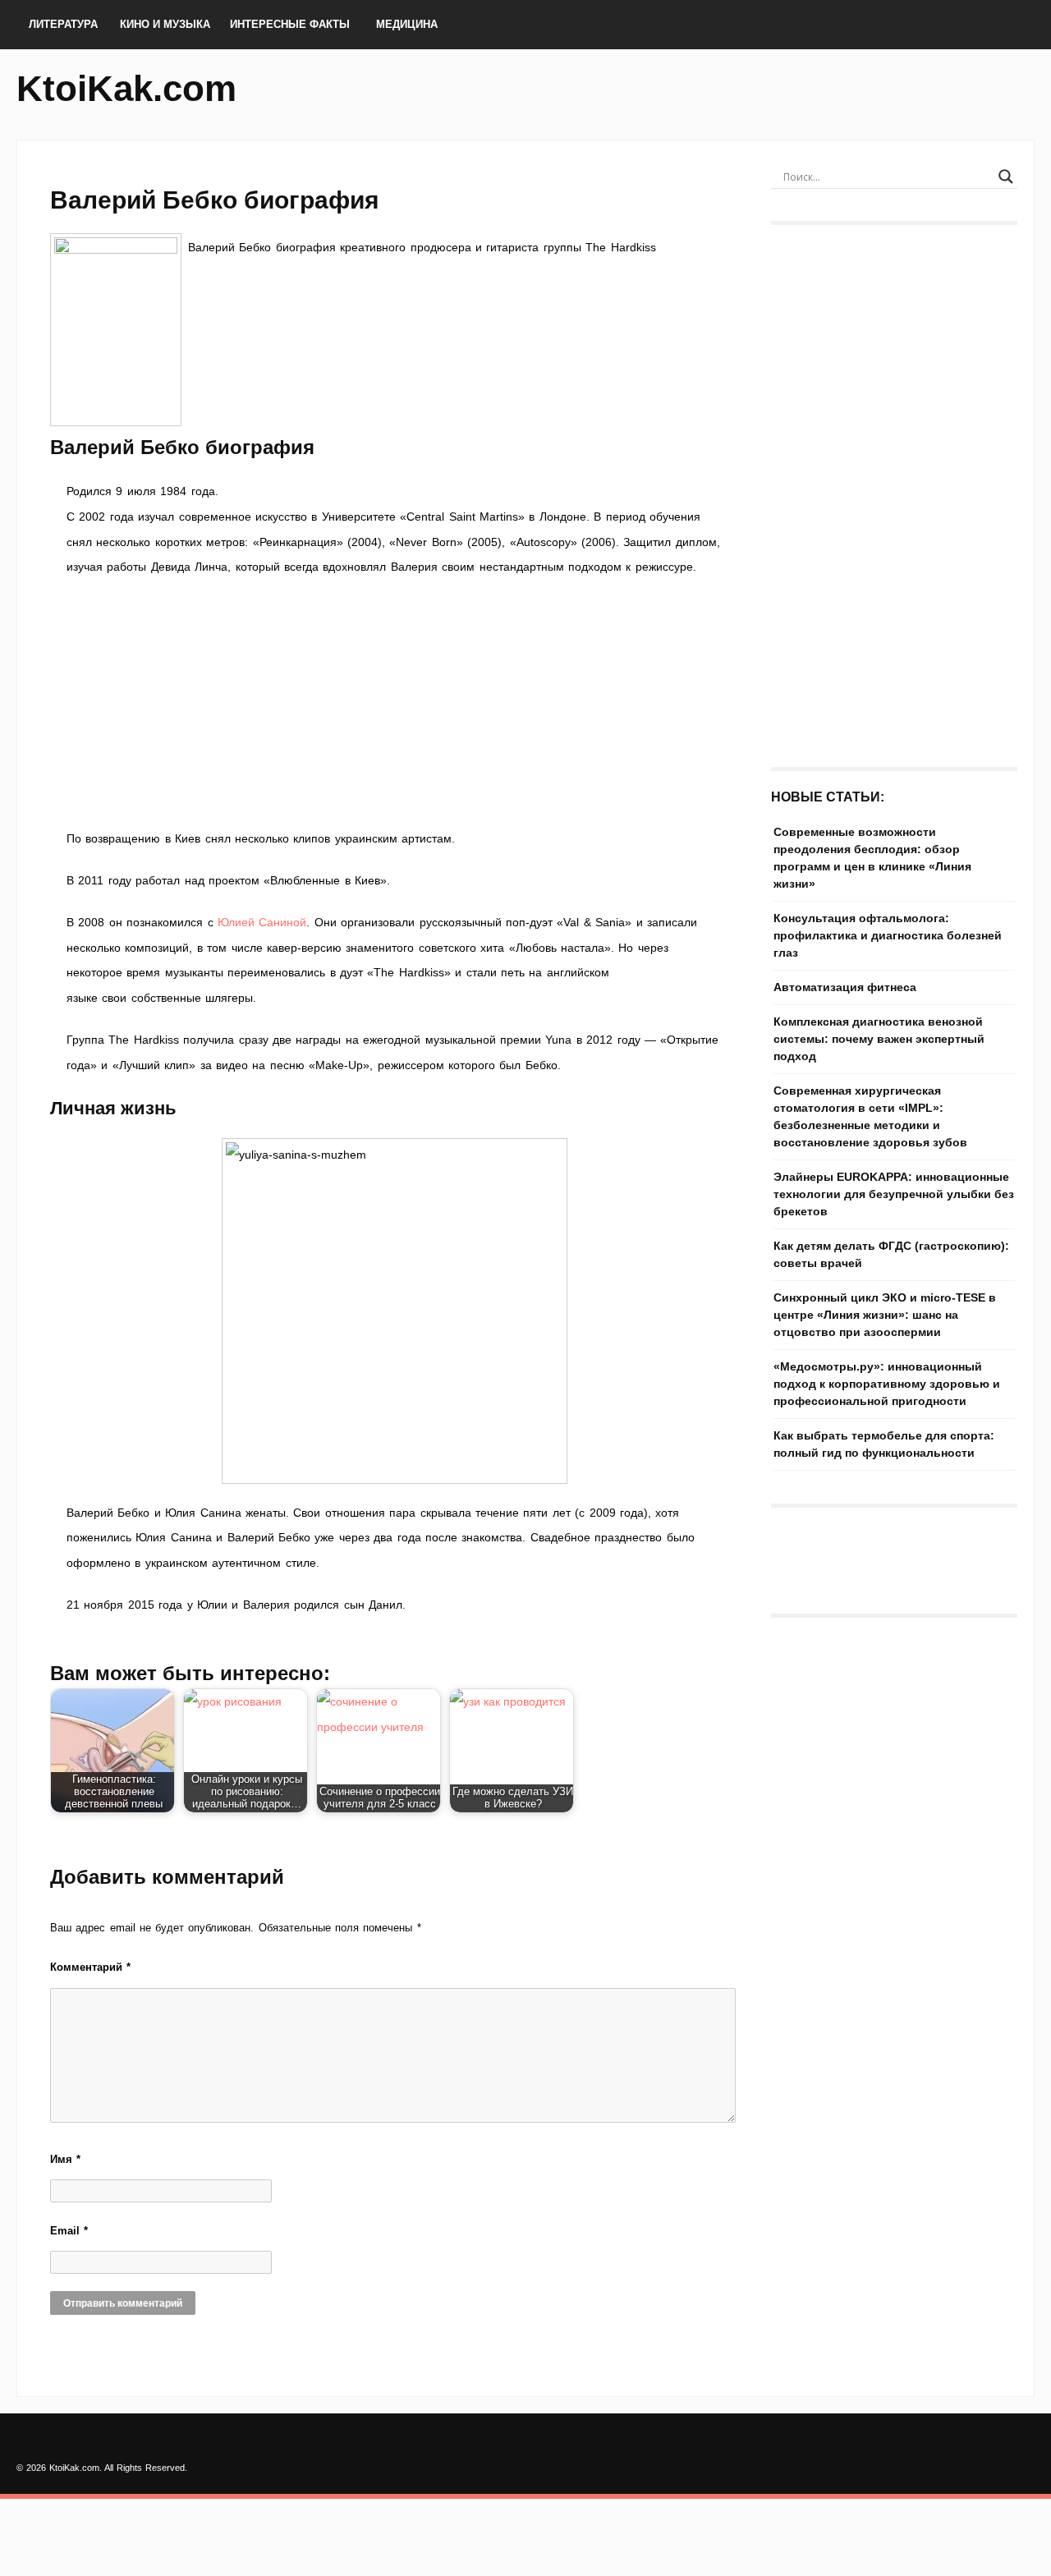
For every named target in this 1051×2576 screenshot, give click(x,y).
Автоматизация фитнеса (845, 987)
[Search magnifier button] (1006, 177)
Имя (65, 2159)
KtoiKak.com (126, 88)
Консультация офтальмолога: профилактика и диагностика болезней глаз (888, 935)
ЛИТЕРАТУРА (63, 24)
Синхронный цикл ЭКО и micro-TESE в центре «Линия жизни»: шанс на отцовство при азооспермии (885, 1315)
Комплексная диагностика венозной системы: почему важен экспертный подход (879, 1039)
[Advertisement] (394, 703)
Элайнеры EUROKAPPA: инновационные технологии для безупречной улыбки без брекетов (894, 1194)
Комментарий (90, 1967)
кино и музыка (165, 24)
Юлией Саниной (262, 922)
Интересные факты (290, 24)
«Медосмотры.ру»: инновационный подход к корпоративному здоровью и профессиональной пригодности (887, 1384)
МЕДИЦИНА (407, 24)
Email (69, 2231)
